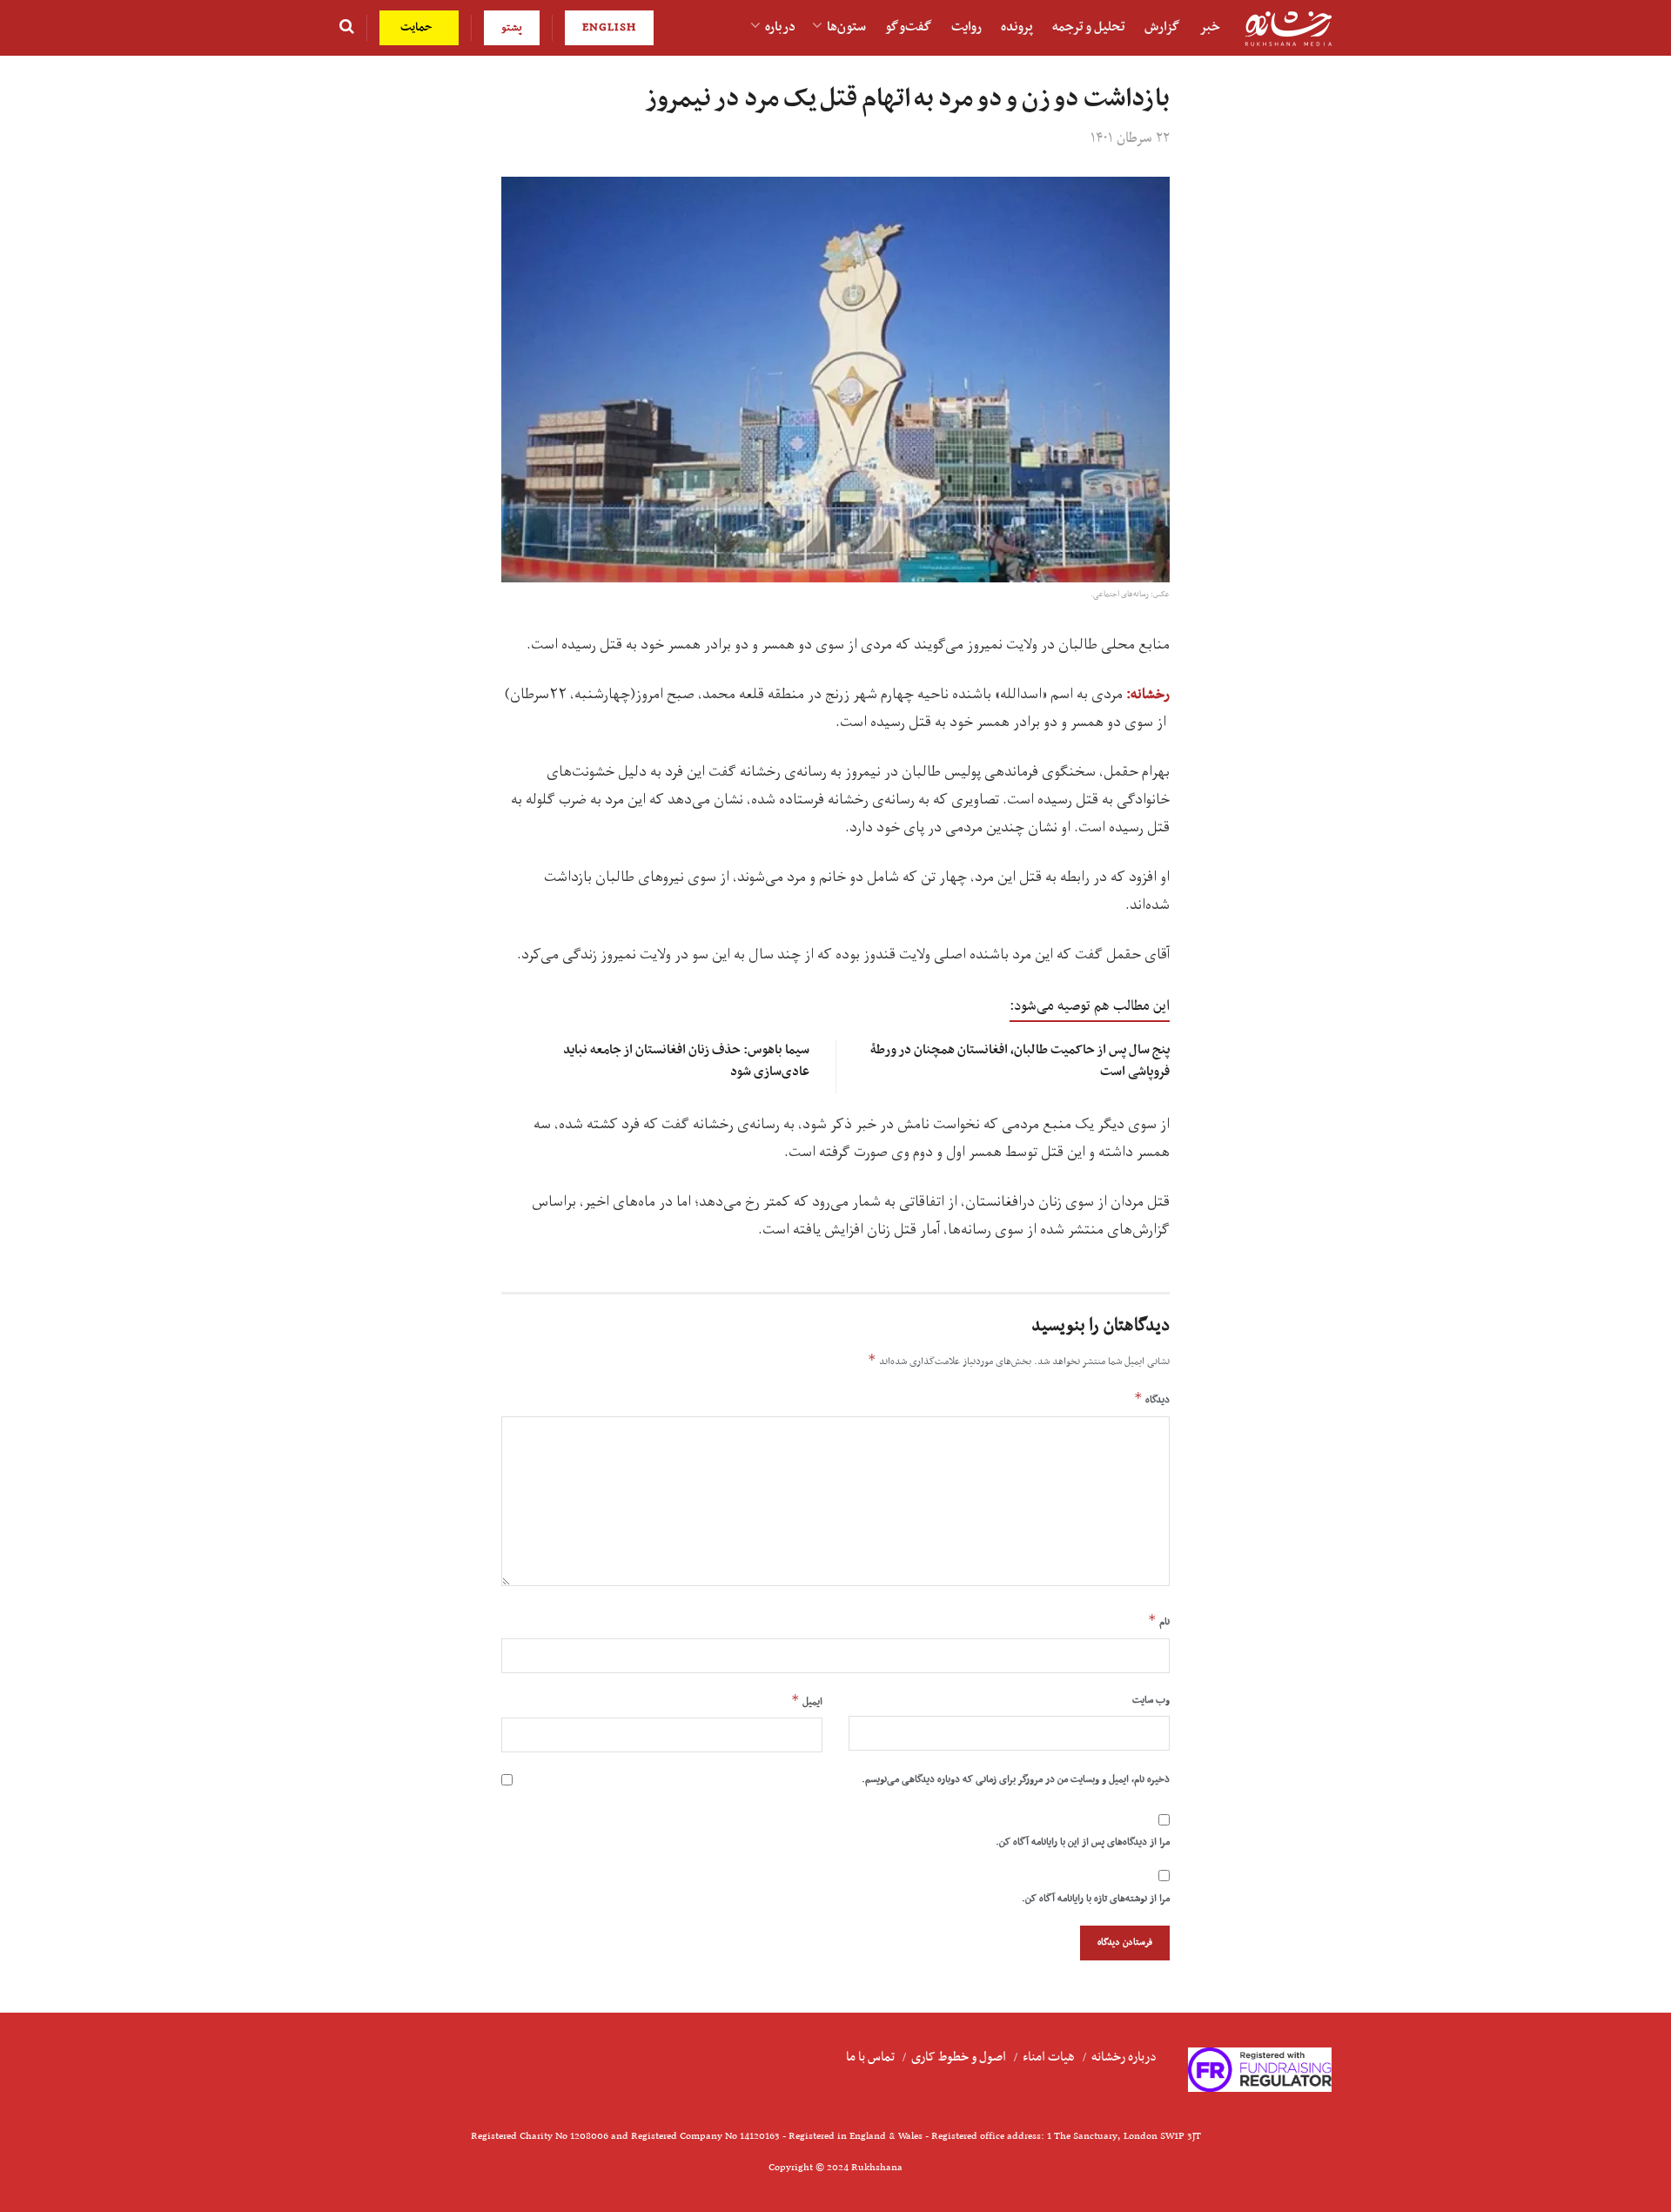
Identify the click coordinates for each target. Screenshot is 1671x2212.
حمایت (418, 27)
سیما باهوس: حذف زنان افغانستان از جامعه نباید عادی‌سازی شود (686, 1061)
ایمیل (807, 1701)
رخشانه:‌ (1148, 695)
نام (1159, 1621)
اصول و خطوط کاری (959, 2057)
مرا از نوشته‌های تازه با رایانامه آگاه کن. (1096, 1899)
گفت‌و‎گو (909, 27)
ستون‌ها (846, 27)
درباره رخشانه (1124, 2057)
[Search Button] (347, 28)
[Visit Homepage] (1288, 28)
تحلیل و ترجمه (1089, 27)
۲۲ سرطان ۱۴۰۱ (1130, 138)
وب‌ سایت (1151, 1700)
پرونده (1017, 27)
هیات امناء (1049, 2057)
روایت (966, 27)
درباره (780, 27)
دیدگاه (1152, 1399)
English (609, 27)
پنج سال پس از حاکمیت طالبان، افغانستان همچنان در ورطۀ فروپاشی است (1020, 1061)
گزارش (1162, 27)
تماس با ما (870, 2057)
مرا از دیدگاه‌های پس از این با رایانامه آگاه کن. (1083, 1842)
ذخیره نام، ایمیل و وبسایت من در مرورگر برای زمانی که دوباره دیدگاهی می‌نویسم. (1016, 1779)
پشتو (512, 27)
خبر (1210, 27)
